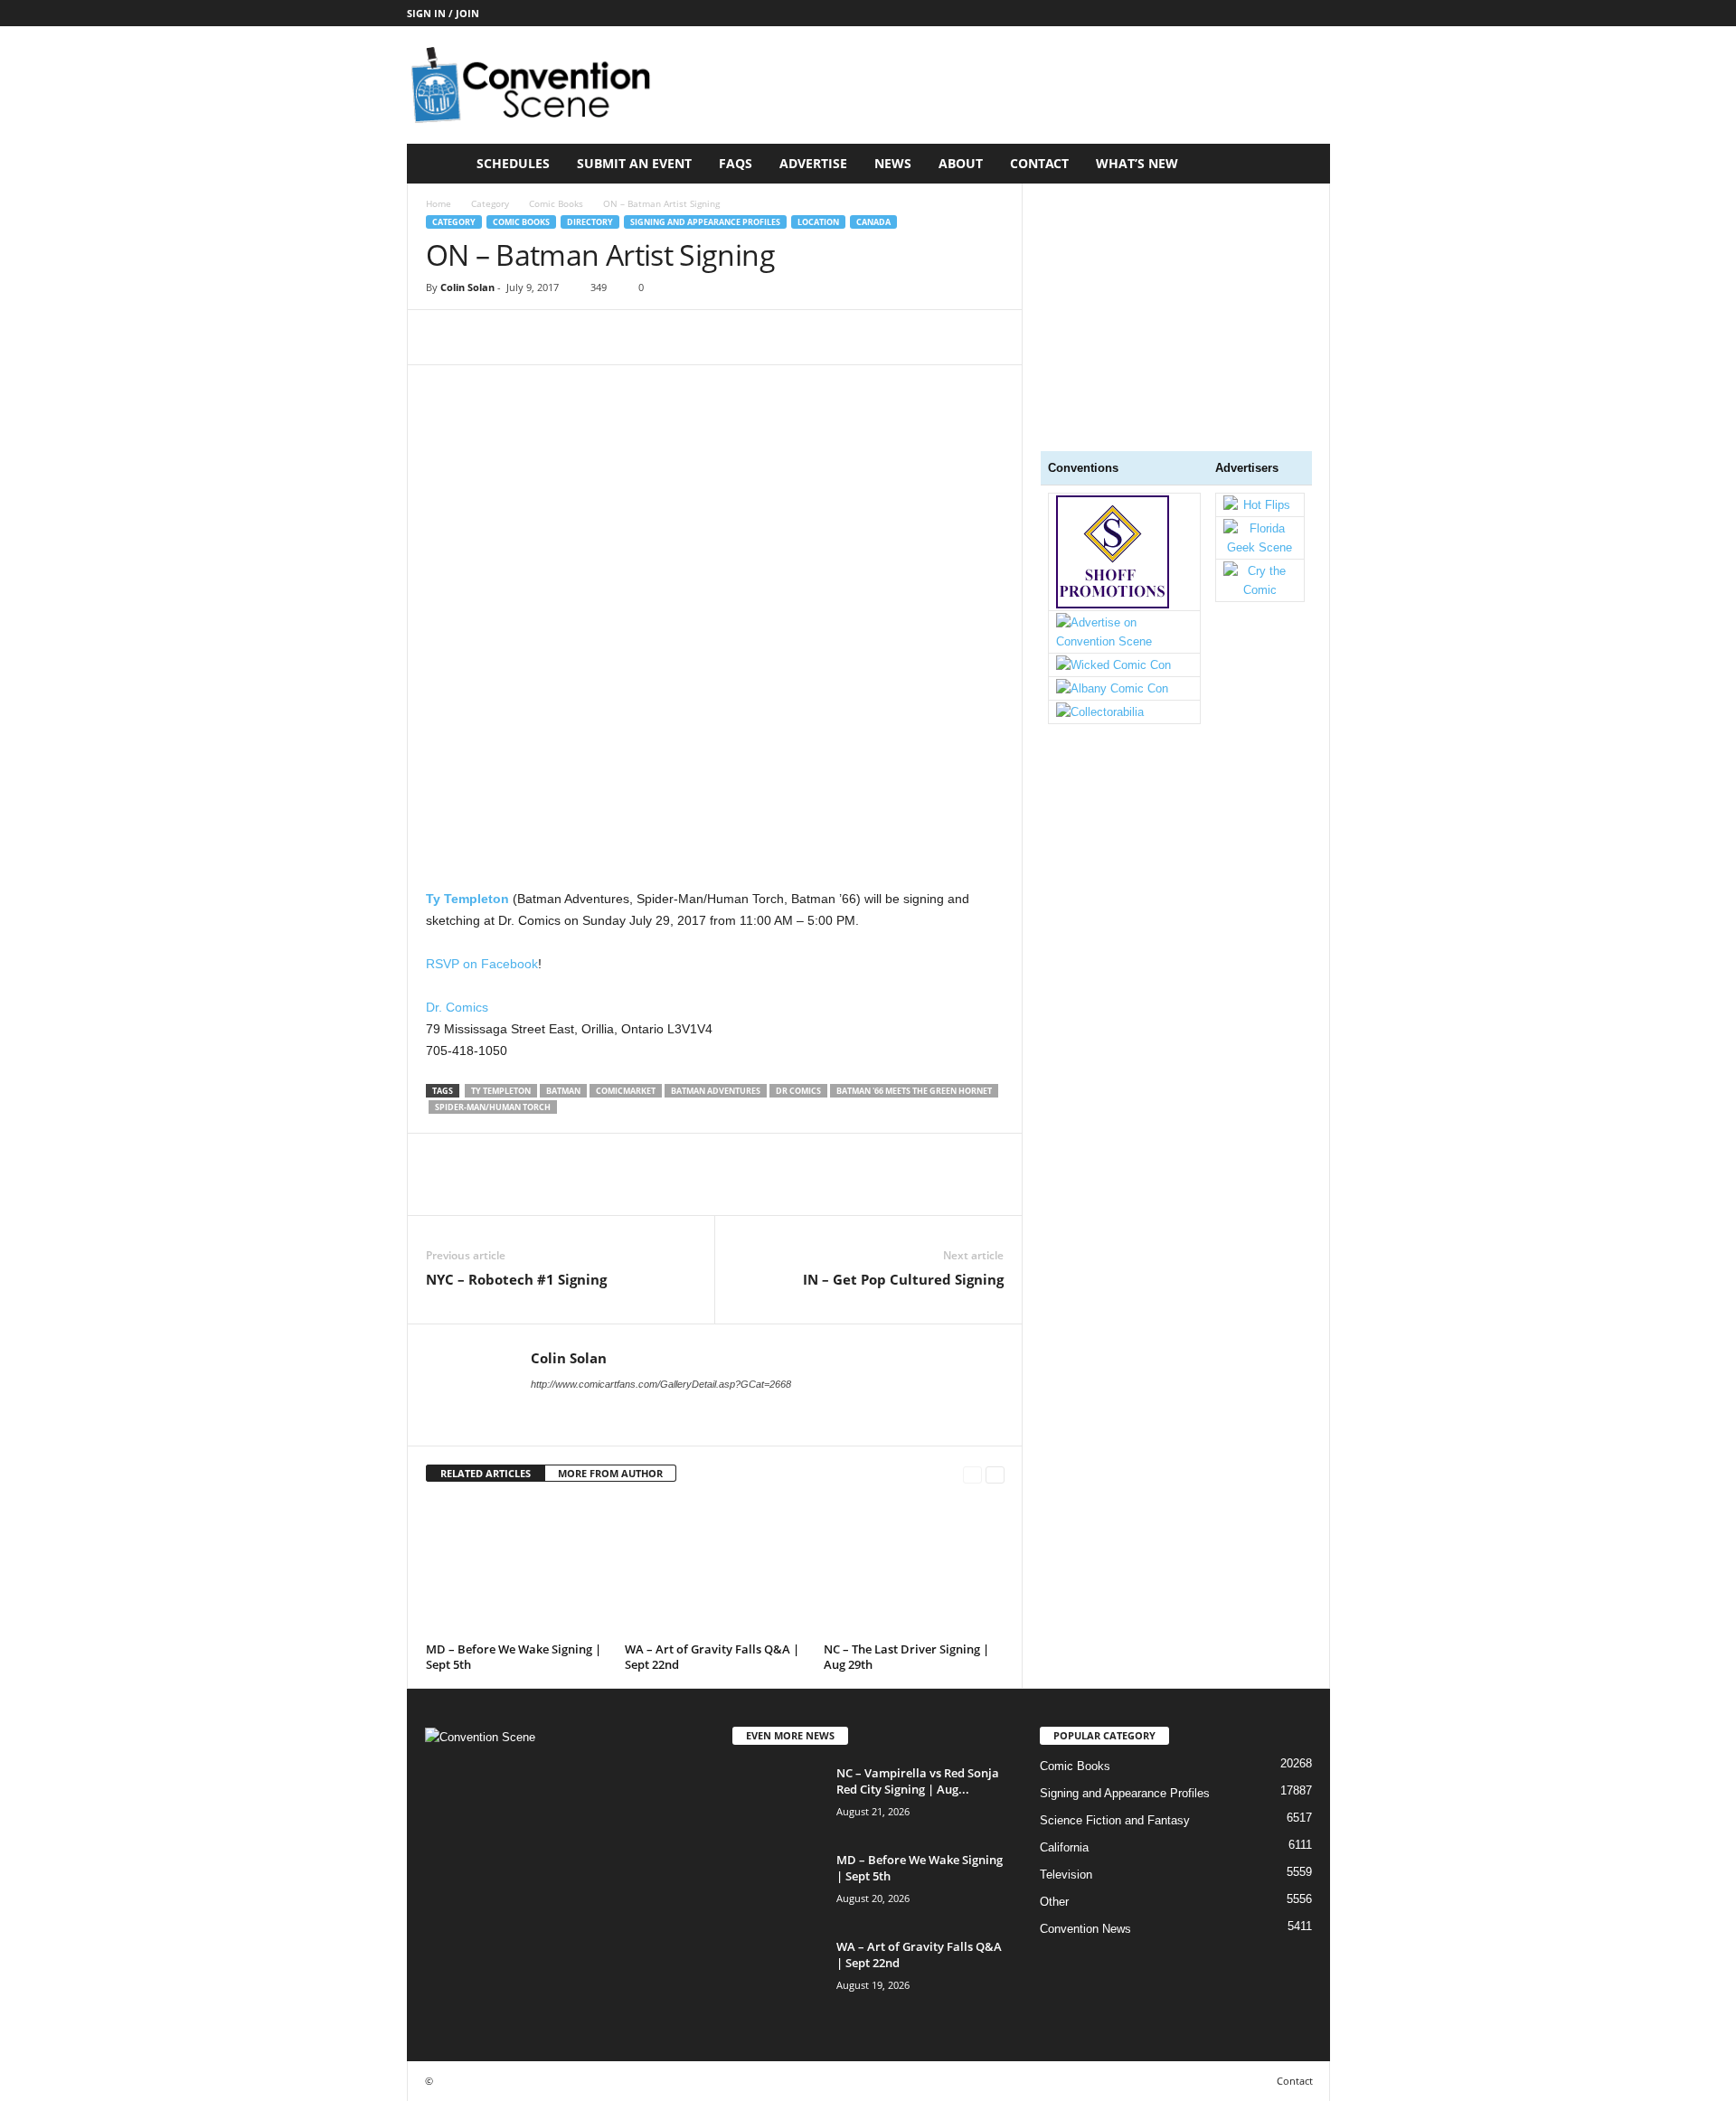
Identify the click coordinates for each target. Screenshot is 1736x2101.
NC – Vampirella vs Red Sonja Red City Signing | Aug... (918, 1781)
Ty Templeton (501, 1091)
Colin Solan (467, 287)
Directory (590, 222)
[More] (611, 337)
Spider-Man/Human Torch (493, 1107)
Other (1054, 1902)
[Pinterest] (527, 337)
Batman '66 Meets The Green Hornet (914, 1091)
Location (818, 222)
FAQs (736, 163)
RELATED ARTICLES (486, 1473)
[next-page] (995, 1474)
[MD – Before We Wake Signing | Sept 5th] (516, 1569)
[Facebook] (444, 337)
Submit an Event (634, 163)
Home (439, 203)
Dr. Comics (457, 1007)
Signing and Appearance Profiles (705, 222)
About (961, 163)
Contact (1039, 163)
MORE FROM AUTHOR (610, 1473)
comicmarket (626, 1091)
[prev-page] (972, 1474)
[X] (486, 337)
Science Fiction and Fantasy (1115, 1820)
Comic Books (556, 203)
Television (1066, 1875)
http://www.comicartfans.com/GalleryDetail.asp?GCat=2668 (661, 1384)
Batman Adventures (716, 1091)
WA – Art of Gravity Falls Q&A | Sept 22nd (712, 1657)
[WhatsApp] (569, 337)
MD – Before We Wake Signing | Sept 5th (514, 1657)
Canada (873, 222)
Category (490, 203)
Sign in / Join (443, 13)
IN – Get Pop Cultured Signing (903, 1279)
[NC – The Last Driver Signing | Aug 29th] (914, 1569)
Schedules (513, 163)
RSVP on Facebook (482, 964)
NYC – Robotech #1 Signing (516, 1279)
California (1064, 1847)
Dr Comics (798, 1091)
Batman (563, 1091)
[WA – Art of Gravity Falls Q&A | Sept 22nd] (715, 1569)
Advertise (813, 163)
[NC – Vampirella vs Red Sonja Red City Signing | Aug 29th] (778, 1799)
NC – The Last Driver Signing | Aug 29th (906, 1657)
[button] (1303, 164)
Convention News (1085, 1929)
